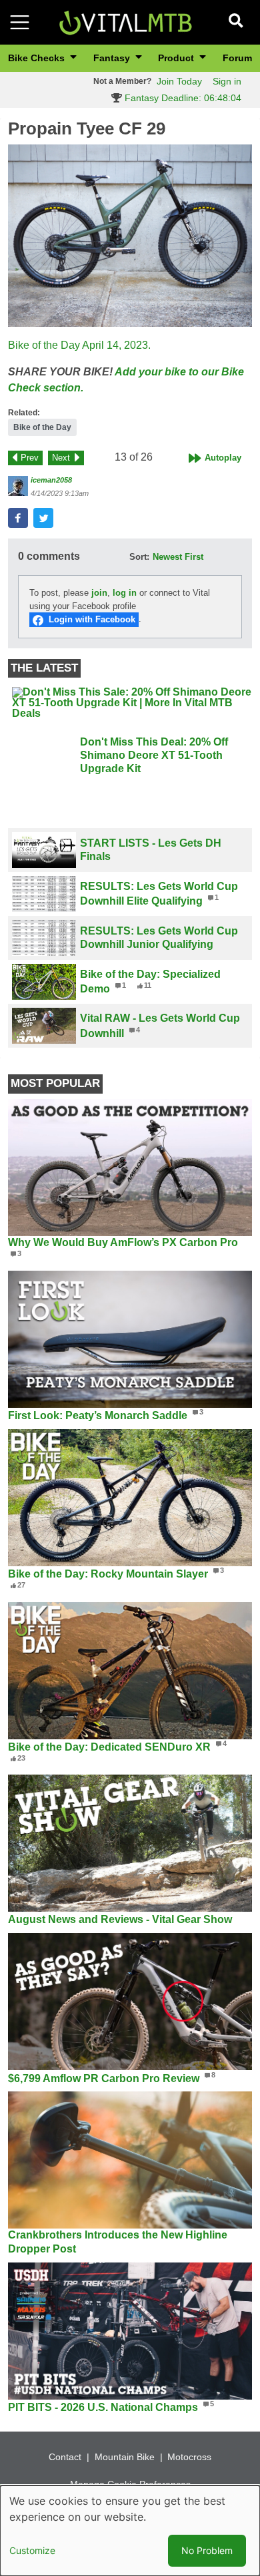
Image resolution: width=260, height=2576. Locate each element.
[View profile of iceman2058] (18, 486)
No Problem (207, 2550)
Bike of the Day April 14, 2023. (79, 345)
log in (125, 593)
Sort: (139, 557)
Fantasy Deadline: (182, 98)
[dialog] (130, 2531)
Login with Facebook (92, 619)
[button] (130, 236)
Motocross (189, 2457)
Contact (65, 2457)
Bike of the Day (42, 427)
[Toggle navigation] (20, 22)
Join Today (179, 81)
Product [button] (177, 58)
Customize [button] (32, 2550)
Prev (30, 458)
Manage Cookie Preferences (130, 2484)
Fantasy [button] (113, 58)
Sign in (227, 81)
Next (61, 458)
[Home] (125, 22)
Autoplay (223, 458)
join (99, 593)
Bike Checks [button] (38, 58)
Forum (237, 58)
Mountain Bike (125, 2457)
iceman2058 (51, 480)
